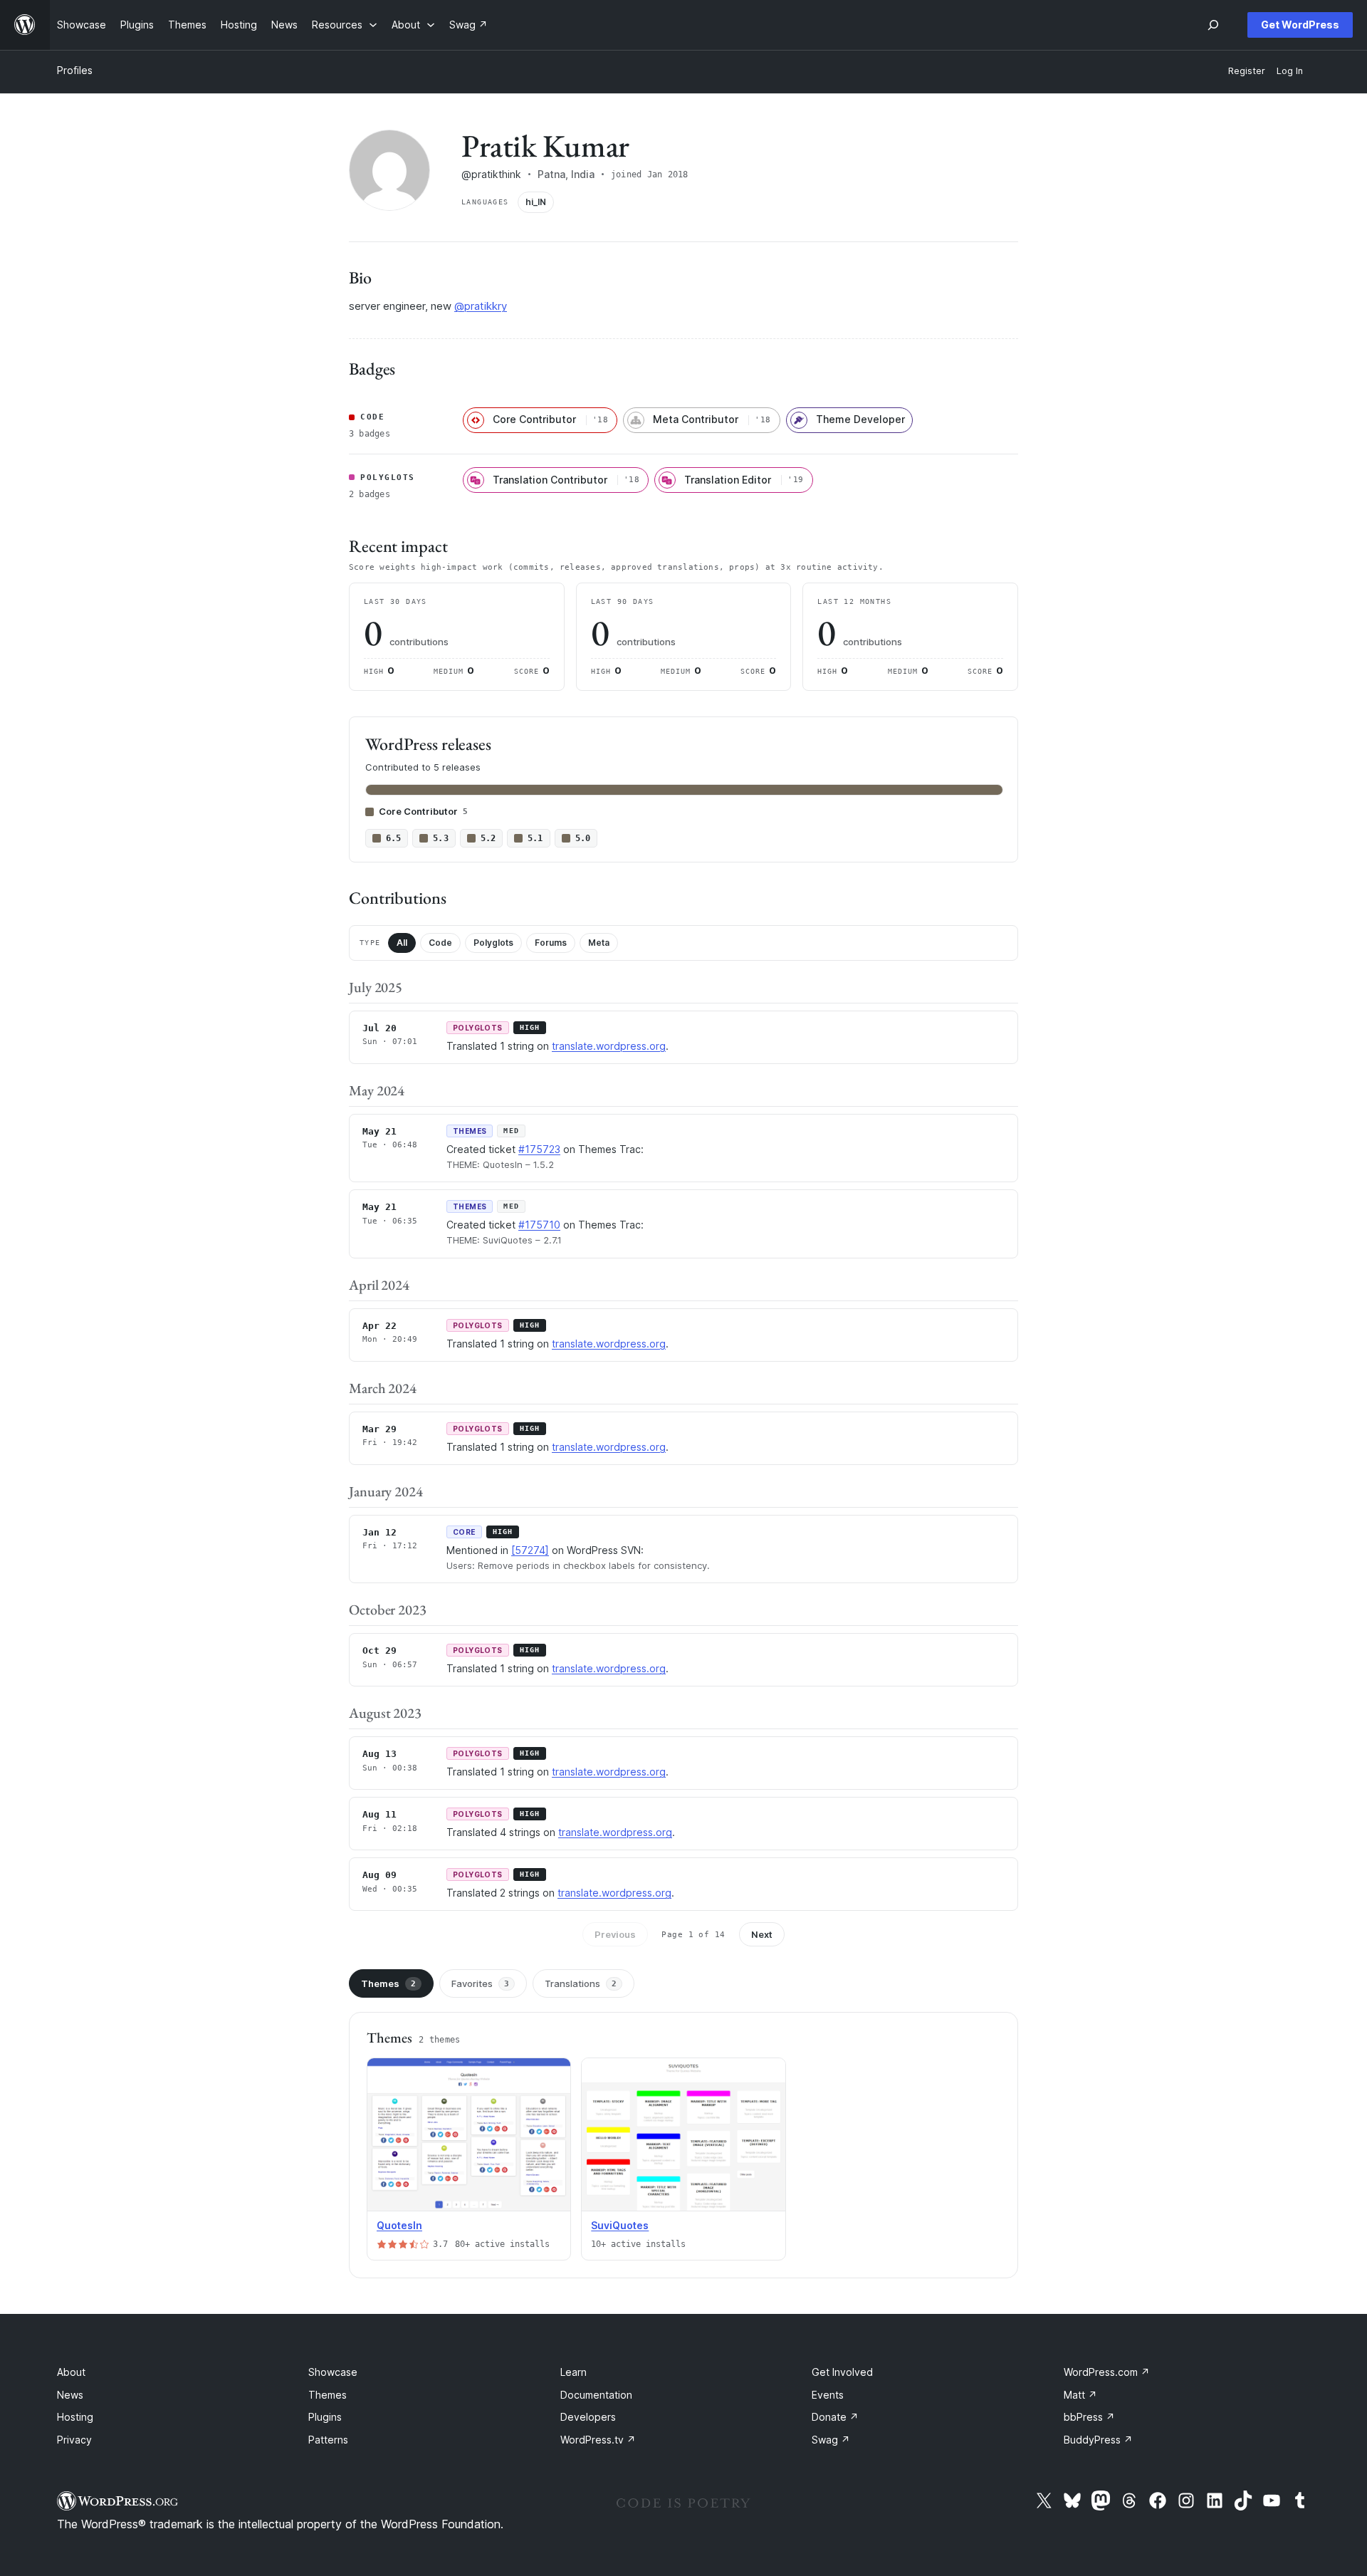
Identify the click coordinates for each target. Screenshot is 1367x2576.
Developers (588, 2417)
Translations (581, 1983)
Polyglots (493, 943)
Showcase (333, 2372)
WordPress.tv (598, 2440)
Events (828, 2395)
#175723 (539, 1149)
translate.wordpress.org (609, 1046)
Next (762, 1934)
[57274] (530, 1550)
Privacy (74, 2440)
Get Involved (842, 2372)
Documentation (596, 2395)
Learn (573, 2372)
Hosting (75, 2417)
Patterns (328, 2440)
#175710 (539, 1225)
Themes (388, 1983)
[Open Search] (1213, 25)
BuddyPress (1098, 2440)
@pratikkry (481, 306)
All (402, 943)
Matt (1080, 2395)
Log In (1290, 71)
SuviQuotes (620, 2225)
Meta (599, 943)
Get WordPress (1300, 25)
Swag (831, 2440)
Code (440, 943)
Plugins (325, 2417)
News (70, 2395)
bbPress (1089, 2417)
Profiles (75, 70)
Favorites (480, 1983)
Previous (615, 1934)
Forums (551, 943)
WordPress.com (1107, 2372)
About (71, 2372)
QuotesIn (399, 2225)
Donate (835, 2417)
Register (1247, 71)
